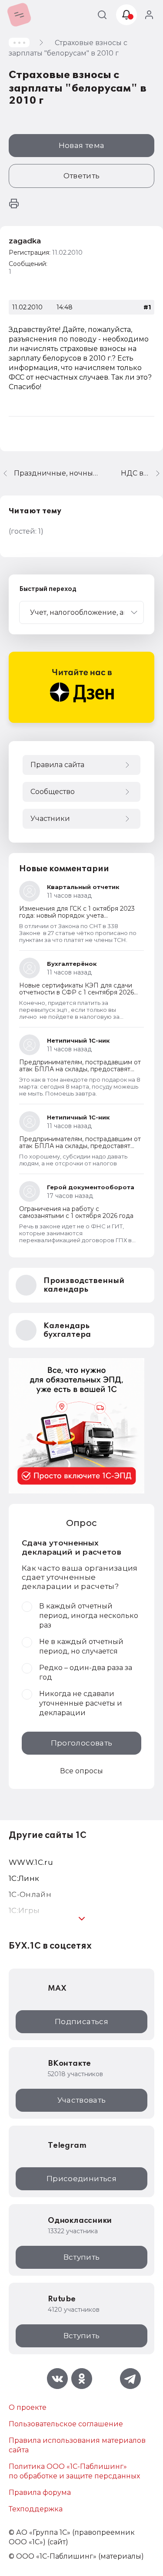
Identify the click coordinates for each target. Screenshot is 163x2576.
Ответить (82, 176)
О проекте (28, 2407)
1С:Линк (24, 1878)
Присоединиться (81, 2179)
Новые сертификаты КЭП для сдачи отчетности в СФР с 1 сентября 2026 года (77, 992)
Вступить (82, 2257)
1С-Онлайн (30, 1894)
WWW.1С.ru (31, 1862)
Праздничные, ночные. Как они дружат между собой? (57, 473)
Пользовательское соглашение (66, 2424)
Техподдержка (36, 2509)
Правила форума (40, 2492)
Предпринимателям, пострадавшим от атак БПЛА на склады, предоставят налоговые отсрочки (80, 1069)
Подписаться (81, 2021)
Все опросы (81, 1771)
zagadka (25, 241)
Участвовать (82, 2100)
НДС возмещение (142, 473)
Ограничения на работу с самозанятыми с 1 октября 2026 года (76, 1212)
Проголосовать (81, 1743)
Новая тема (81, 145)
